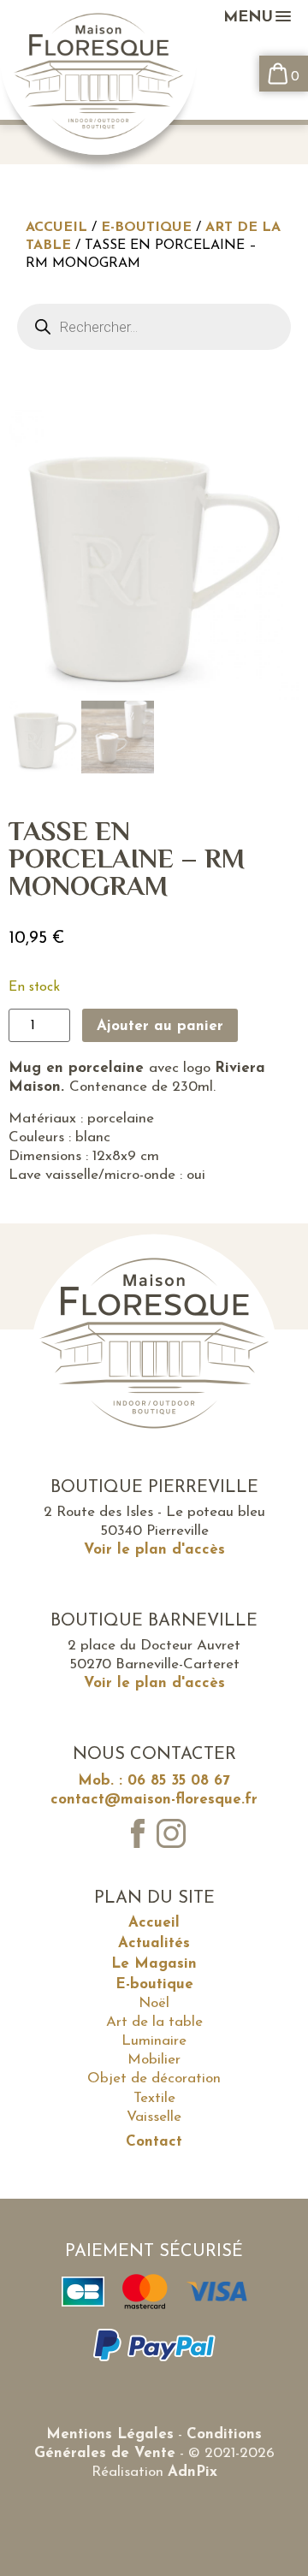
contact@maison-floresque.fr (154, 1800)
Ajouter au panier (160, 1026)
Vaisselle (154, 2117)
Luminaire (154, 2041)
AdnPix (192, 2472)
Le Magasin (154, 1964)
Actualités (154, 1943)
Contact (154, 2142)
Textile (154, 2098)
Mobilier (154, 2060)
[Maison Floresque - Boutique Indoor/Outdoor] (98, 80)
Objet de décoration (154, 2079)
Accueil (56, 228)
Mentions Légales (110, 2434)
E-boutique (146, 228)
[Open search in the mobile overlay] (154, 327)
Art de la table (154, 2022)
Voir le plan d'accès (154, 1550)
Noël (154, 2003)
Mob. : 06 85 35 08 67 (154, 1781)
